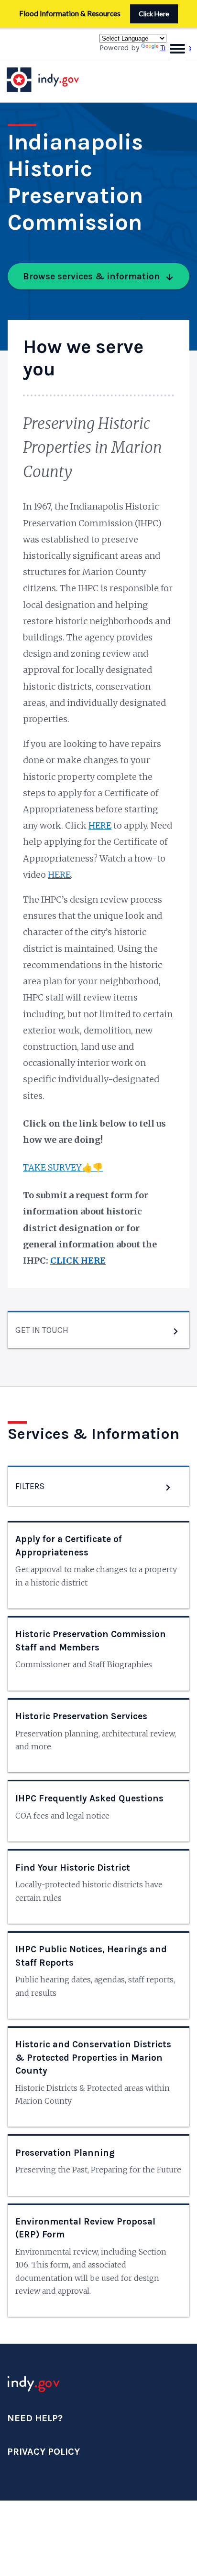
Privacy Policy (44, 2452)
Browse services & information (92, 276)
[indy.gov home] (52, 80)
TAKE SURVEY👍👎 (63, 1167)
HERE (100, 825)
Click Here (154, 14)
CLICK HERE (78, 1261)
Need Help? (35, 2418)
